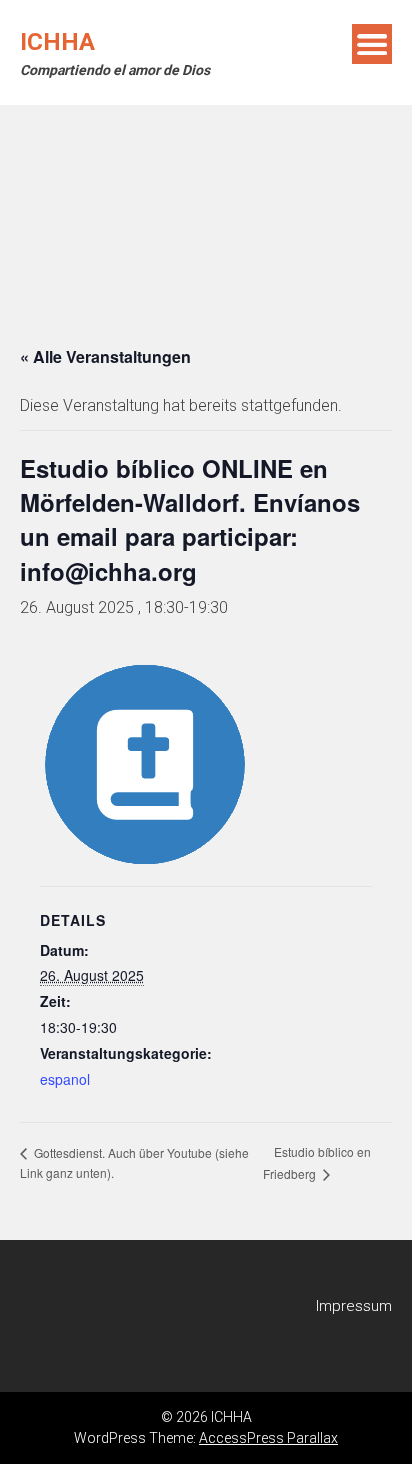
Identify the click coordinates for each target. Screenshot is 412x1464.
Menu (372, 44)
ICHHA (57, 42)
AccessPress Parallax (268, 1438)
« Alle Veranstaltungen (105, 356)
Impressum (354, 1306)
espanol (65, 1079)
